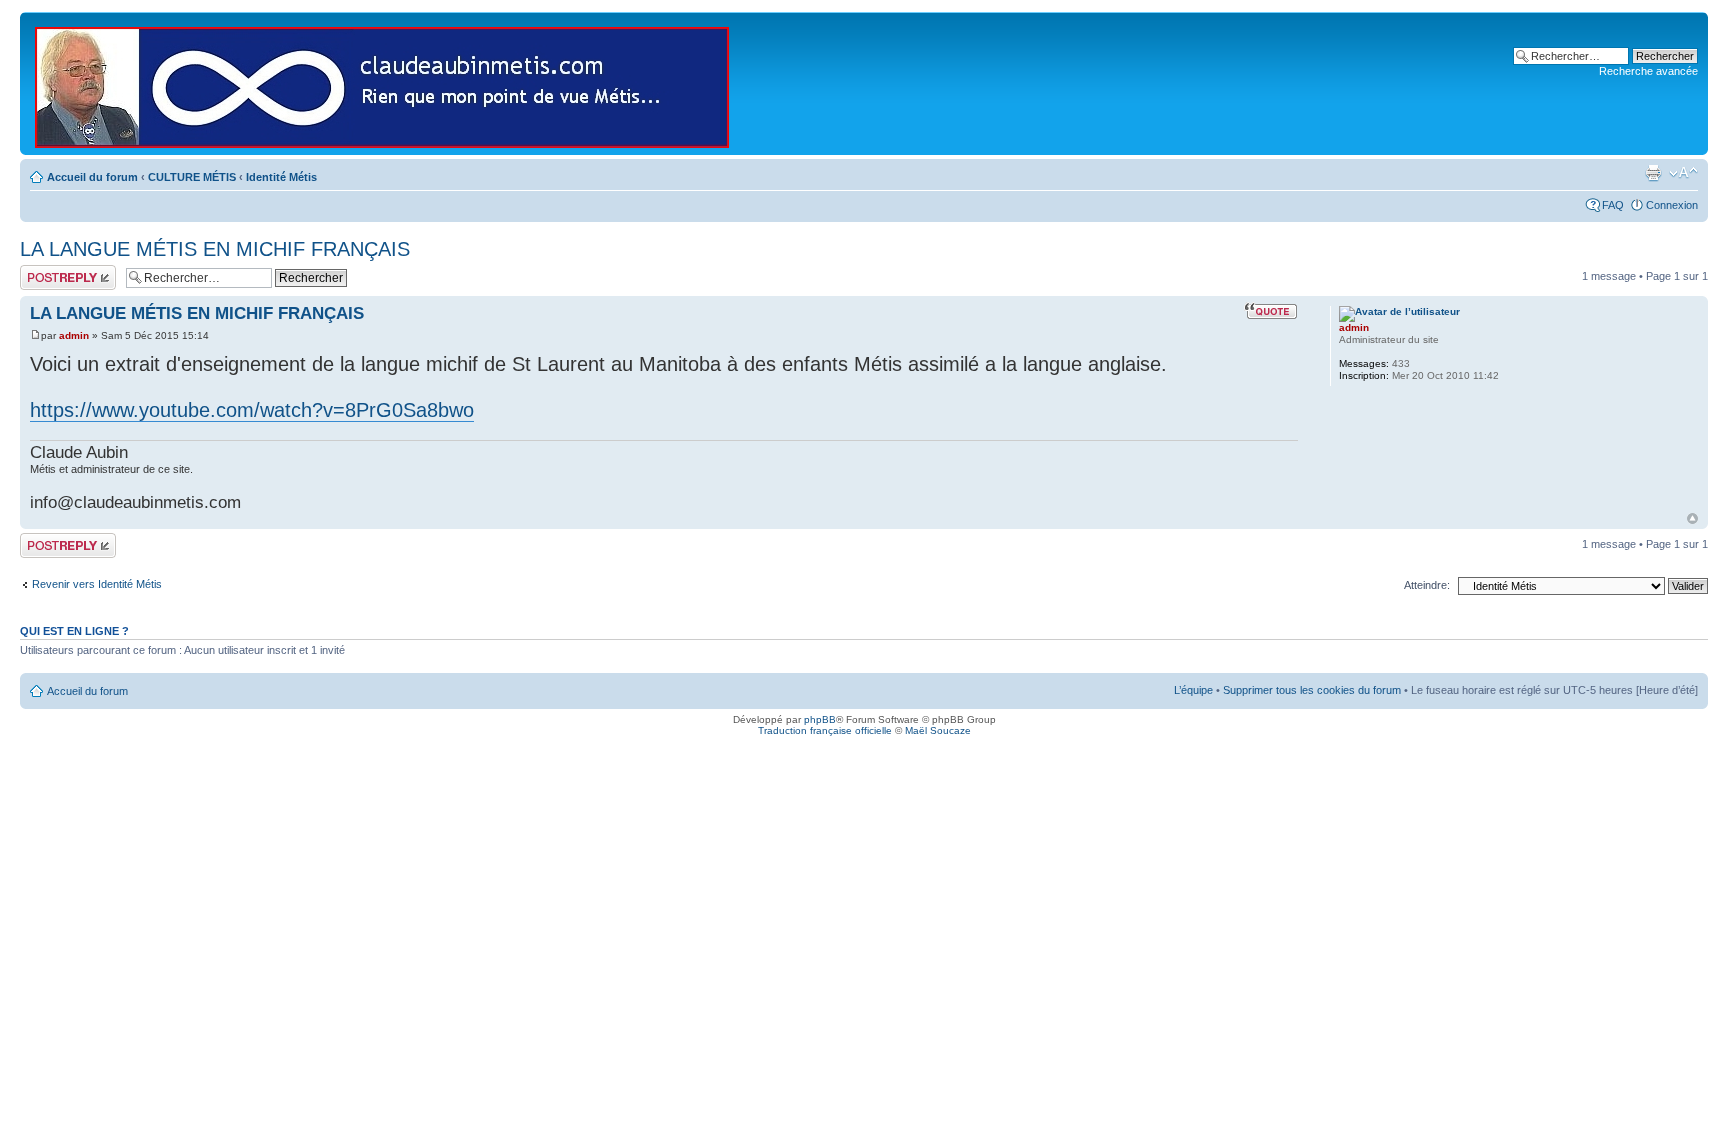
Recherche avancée (1648, 71)
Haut (1692, 518)
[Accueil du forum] (383, 83)
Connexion (1672, 205)
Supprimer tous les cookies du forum (1312, 690)
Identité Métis (281, 177)
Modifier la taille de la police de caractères (1683, 173)
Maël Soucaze (938, 730)
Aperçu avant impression (1653, 173)
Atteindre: (1427, 585)
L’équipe (1193, 690)
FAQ (1613, 205)
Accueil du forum (92, 177)
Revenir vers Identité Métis (97, 584)
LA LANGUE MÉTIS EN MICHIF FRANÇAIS (215, 249)
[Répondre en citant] (1271, 311)
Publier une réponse (47, 277)
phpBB (820, 719)
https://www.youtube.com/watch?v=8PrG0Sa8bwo (252, 410)
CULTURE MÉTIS (192, 177)
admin (74, 335)
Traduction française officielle (825, 730)
